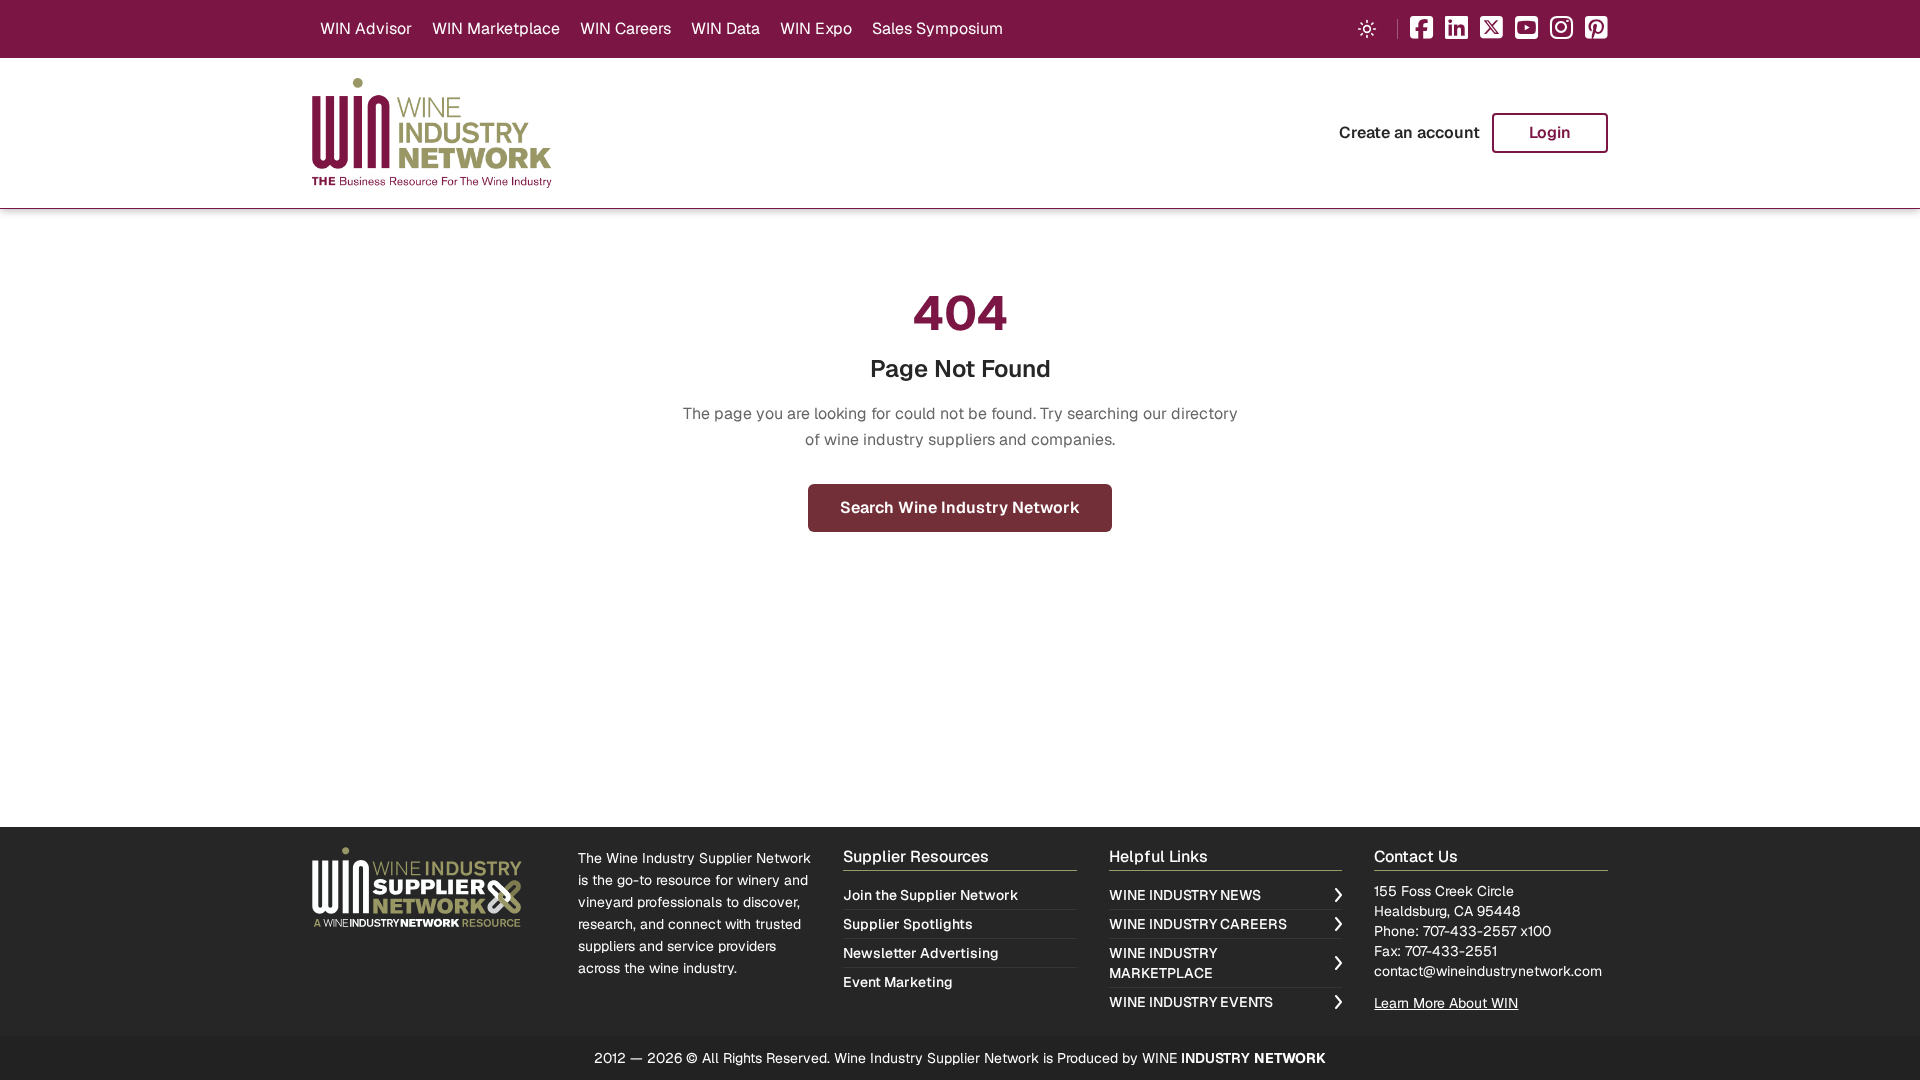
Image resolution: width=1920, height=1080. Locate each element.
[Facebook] (1421, 29)
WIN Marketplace (496, 28)
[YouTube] (1526, 29)
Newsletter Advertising (921, 953)
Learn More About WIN (1446, 1003)
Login (1550, 132)
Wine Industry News (1185, 895)
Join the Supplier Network (931, 895)
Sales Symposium (937, 28)
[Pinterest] (1596, 29)
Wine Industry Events (1191, 1002)
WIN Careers (625, 28)
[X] (1491, 29)
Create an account (1409, 132)
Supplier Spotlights (908, 924)
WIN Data (725, 28)
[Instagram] (1561, 29)
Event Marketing (898, 982)
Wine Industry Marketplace (1163, 963)
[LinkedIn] (1456, 29)
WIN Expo (816, 28)
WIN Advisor (366, 28)
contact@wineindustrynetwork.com (1488, 971)
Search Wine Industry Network (960, 507)
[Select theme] (1367, 29)
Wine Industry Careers (1198, 924)
